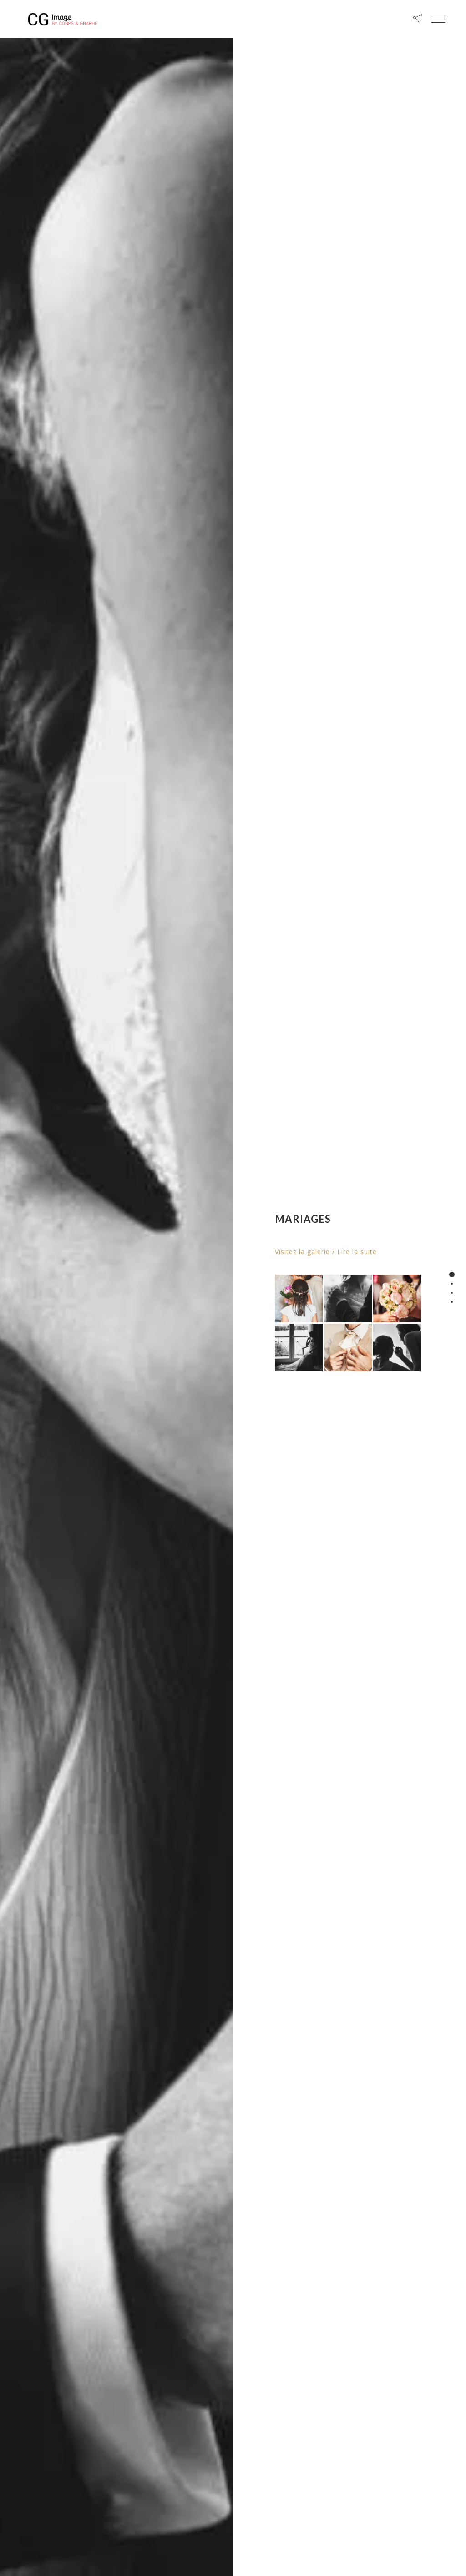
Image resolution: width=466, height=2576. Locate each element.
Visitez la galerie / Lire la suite (326, 1252)
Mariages (303, 1219)
